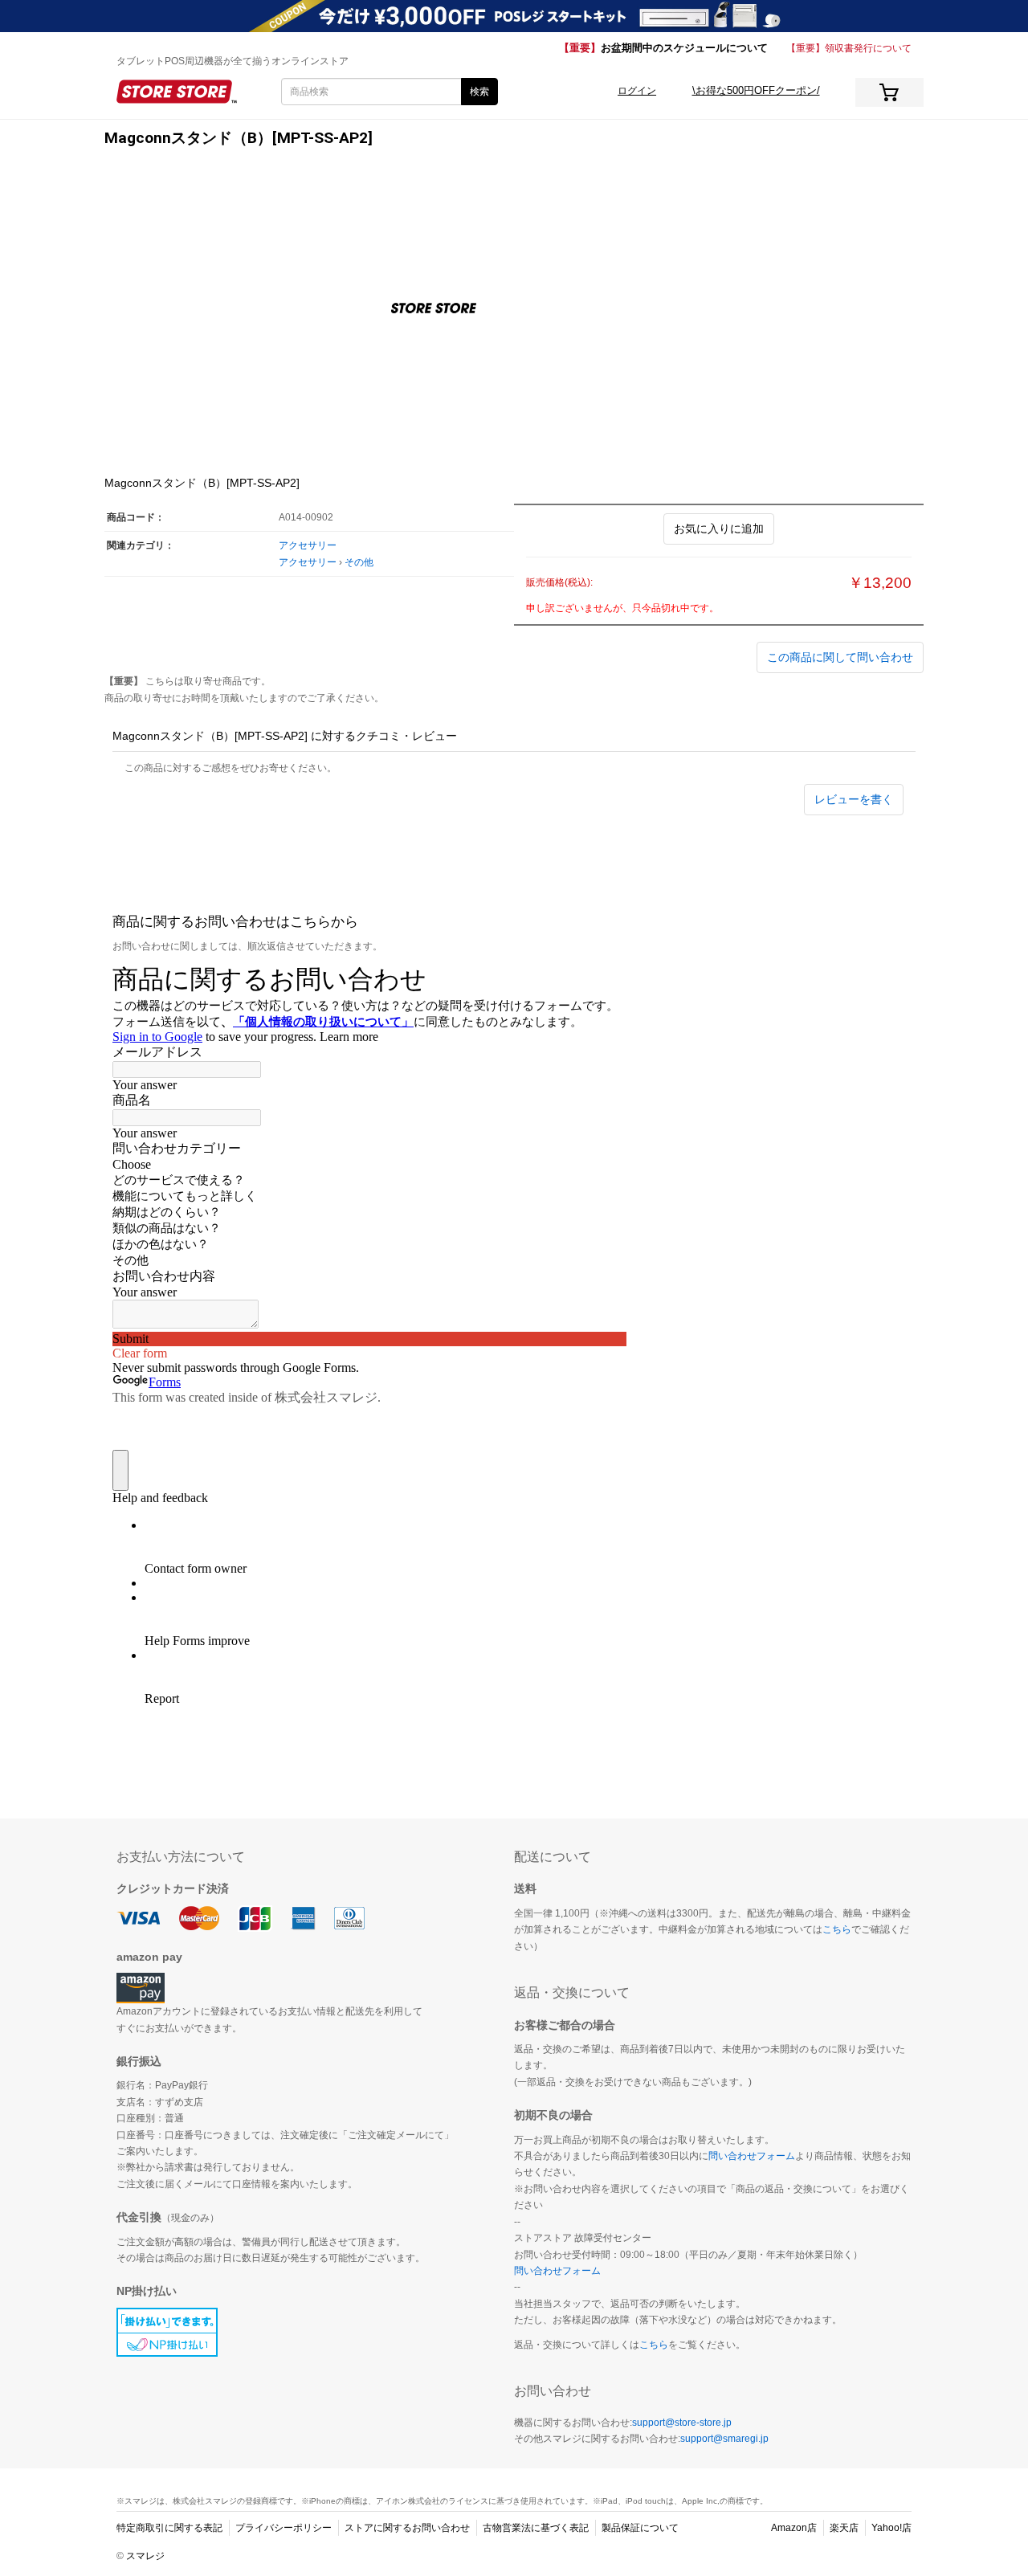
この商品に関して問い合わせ (840, 657)
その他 (359, 562)
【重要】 (663, 48)
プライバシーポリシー (284, 2528)
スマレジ (145, 2556)
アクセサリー (308, 545)
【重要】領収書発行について (849, 48)
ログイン (637, 91)
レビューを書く (854, 799)
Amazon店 (794, 2528)
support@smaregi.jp (724, 2439)
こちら (837, 1929)
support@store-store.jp (682, 2423)
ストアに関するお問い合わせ (407, 2528)
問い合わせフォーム (752, 2156)
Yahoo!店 (891, 2528)
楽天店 (844, 2528)
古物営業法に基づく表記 (536, 2528)
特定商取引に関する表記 (169, 2528)
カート (889, 92)
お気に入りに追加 (719, 529)
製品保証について (640, 2528)
